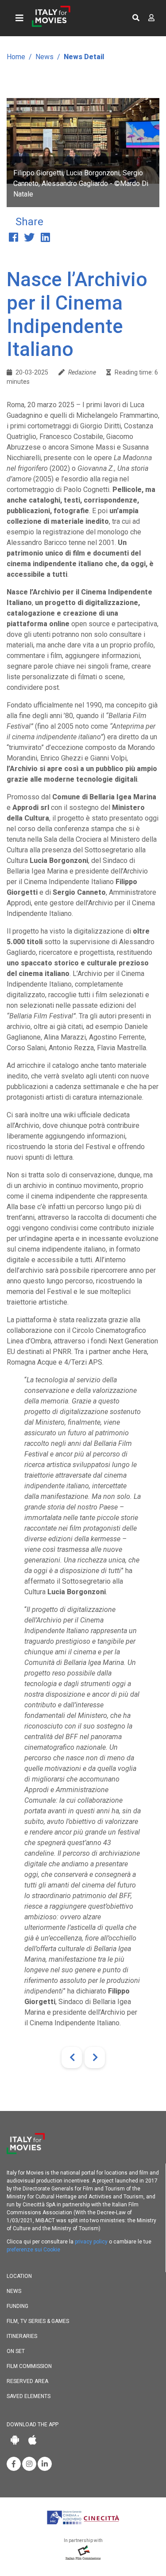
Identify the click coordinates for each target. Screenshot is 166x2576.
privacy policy (91, 2242)
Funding (17, 2306)
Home (16, 57)
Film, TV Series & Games (38, 2321)
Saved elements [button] (29, 2396)
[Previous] (72, 2058)
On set (16, 2351)
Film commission (29, 2366)
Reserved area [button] (27, 2381)
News (44, 57)
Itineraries (22, 2336)
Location (19, 2276)
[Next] (95, 2058)
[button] (136, 18)
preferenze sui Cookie (33, 2250)
